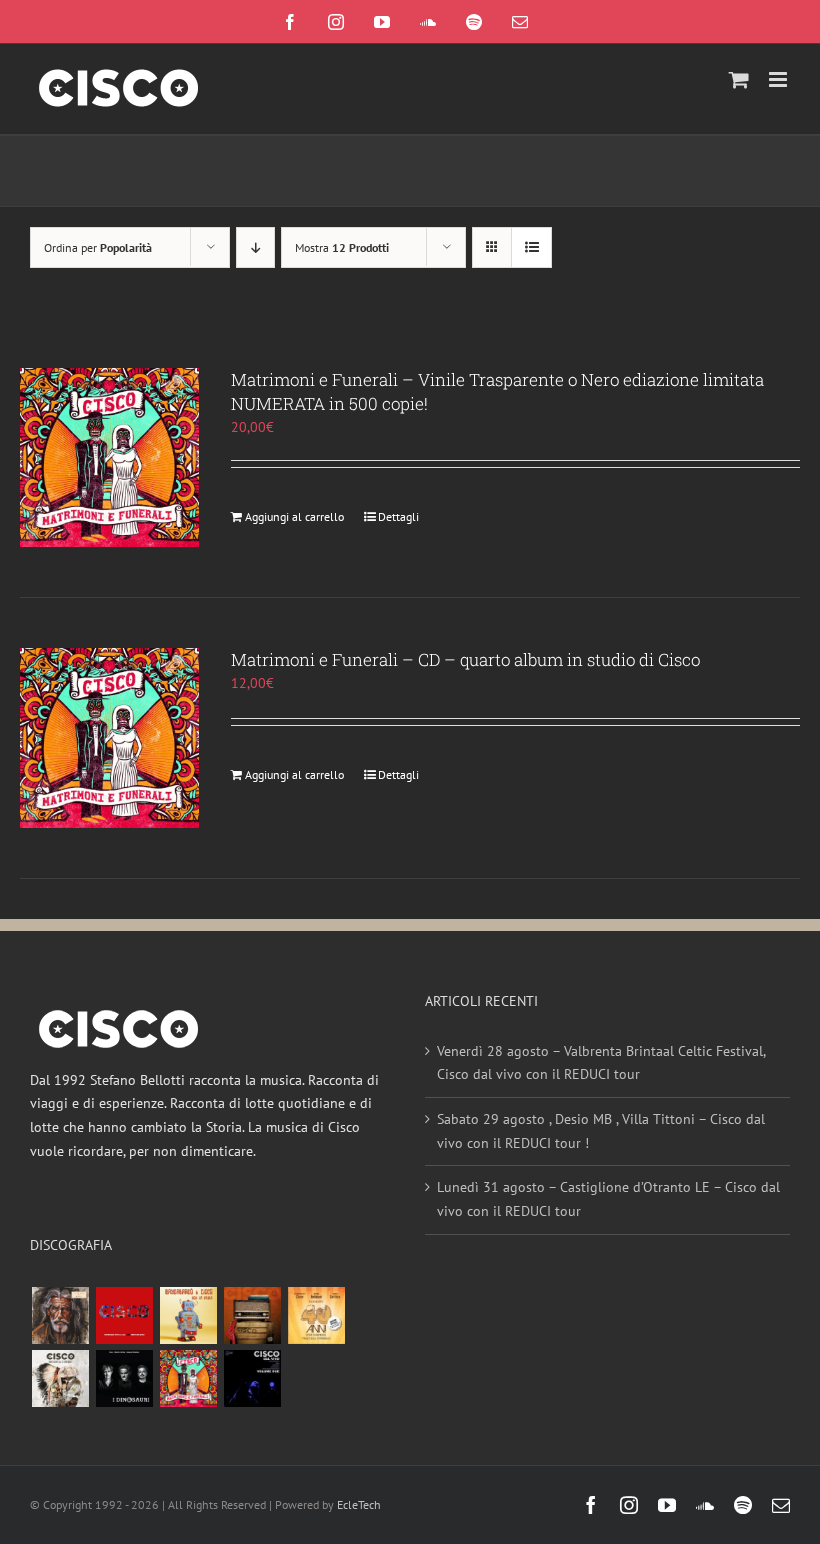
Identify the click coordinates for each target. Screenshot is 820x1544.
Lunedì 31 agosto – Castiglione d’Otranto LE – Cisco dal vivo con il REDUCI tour (608, 1199)
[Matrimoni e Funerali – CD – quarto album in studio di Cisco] (109, 737)
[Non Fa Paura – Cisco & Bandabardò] (188, 1315)
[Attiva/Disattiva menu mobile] (779, 79)
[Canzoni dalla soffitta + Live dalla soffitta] (252, 1315)
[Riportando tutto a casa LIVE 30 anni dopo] (124, 1315)
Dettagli (398, 516)
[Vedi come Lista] (531, 247)
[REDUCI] (60, 1315)
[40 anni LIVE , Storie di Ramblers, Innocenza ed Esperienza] (316, 1315)
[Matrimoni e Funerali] (188, 1378)
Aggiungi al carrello (294, 516)
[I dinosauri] (124, 1378)
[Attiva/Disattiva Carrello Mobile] (739, 79)
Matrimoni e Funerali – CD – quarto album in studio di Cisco (465, 659)
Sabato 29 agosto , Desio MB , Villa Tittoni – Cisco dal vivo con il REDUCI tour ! (601, 1131)
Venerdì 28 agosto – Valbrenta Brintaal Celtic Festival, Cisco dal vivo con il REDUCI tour (601, 1063)
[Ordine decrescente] (255, 247)
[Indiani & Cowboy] (60, 1378)
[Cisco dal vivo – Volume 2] (252, 1378)
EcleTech (359, 1504)
